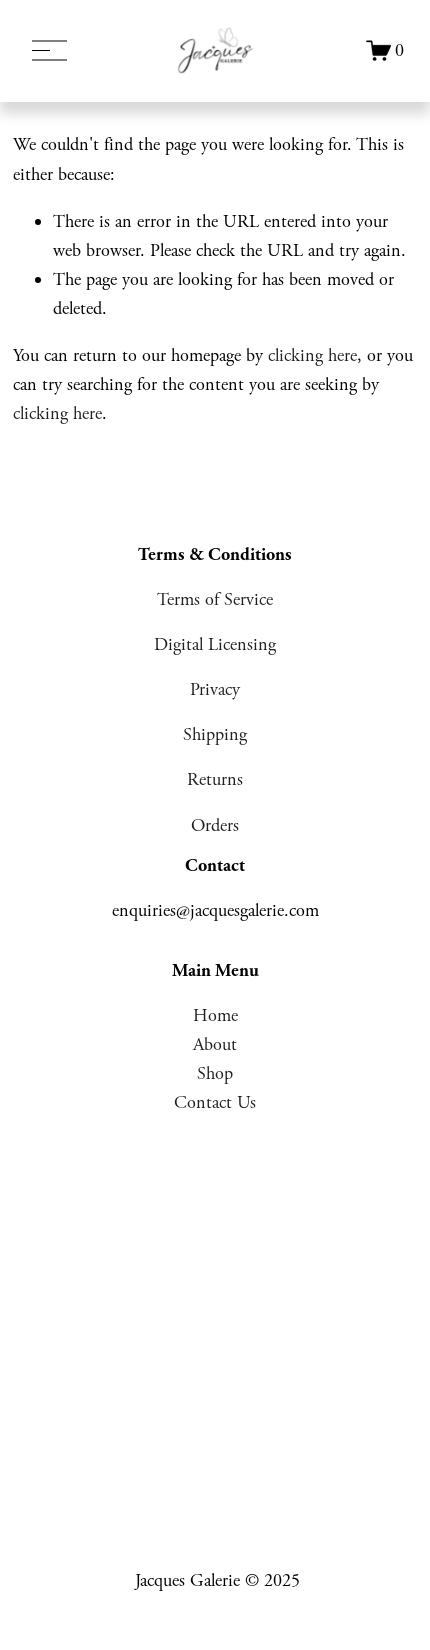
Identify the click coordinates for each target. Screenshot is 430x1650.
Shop (215, 1073)
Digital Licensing (215, 644)
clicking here (312, 355)
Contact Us (215, 1102)
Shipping (215, 734)
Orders (215, 825)
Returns (215, 779)
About (215, 1044)
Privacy (215, 689)
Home (215, 1015)
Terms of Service (215, 599)
